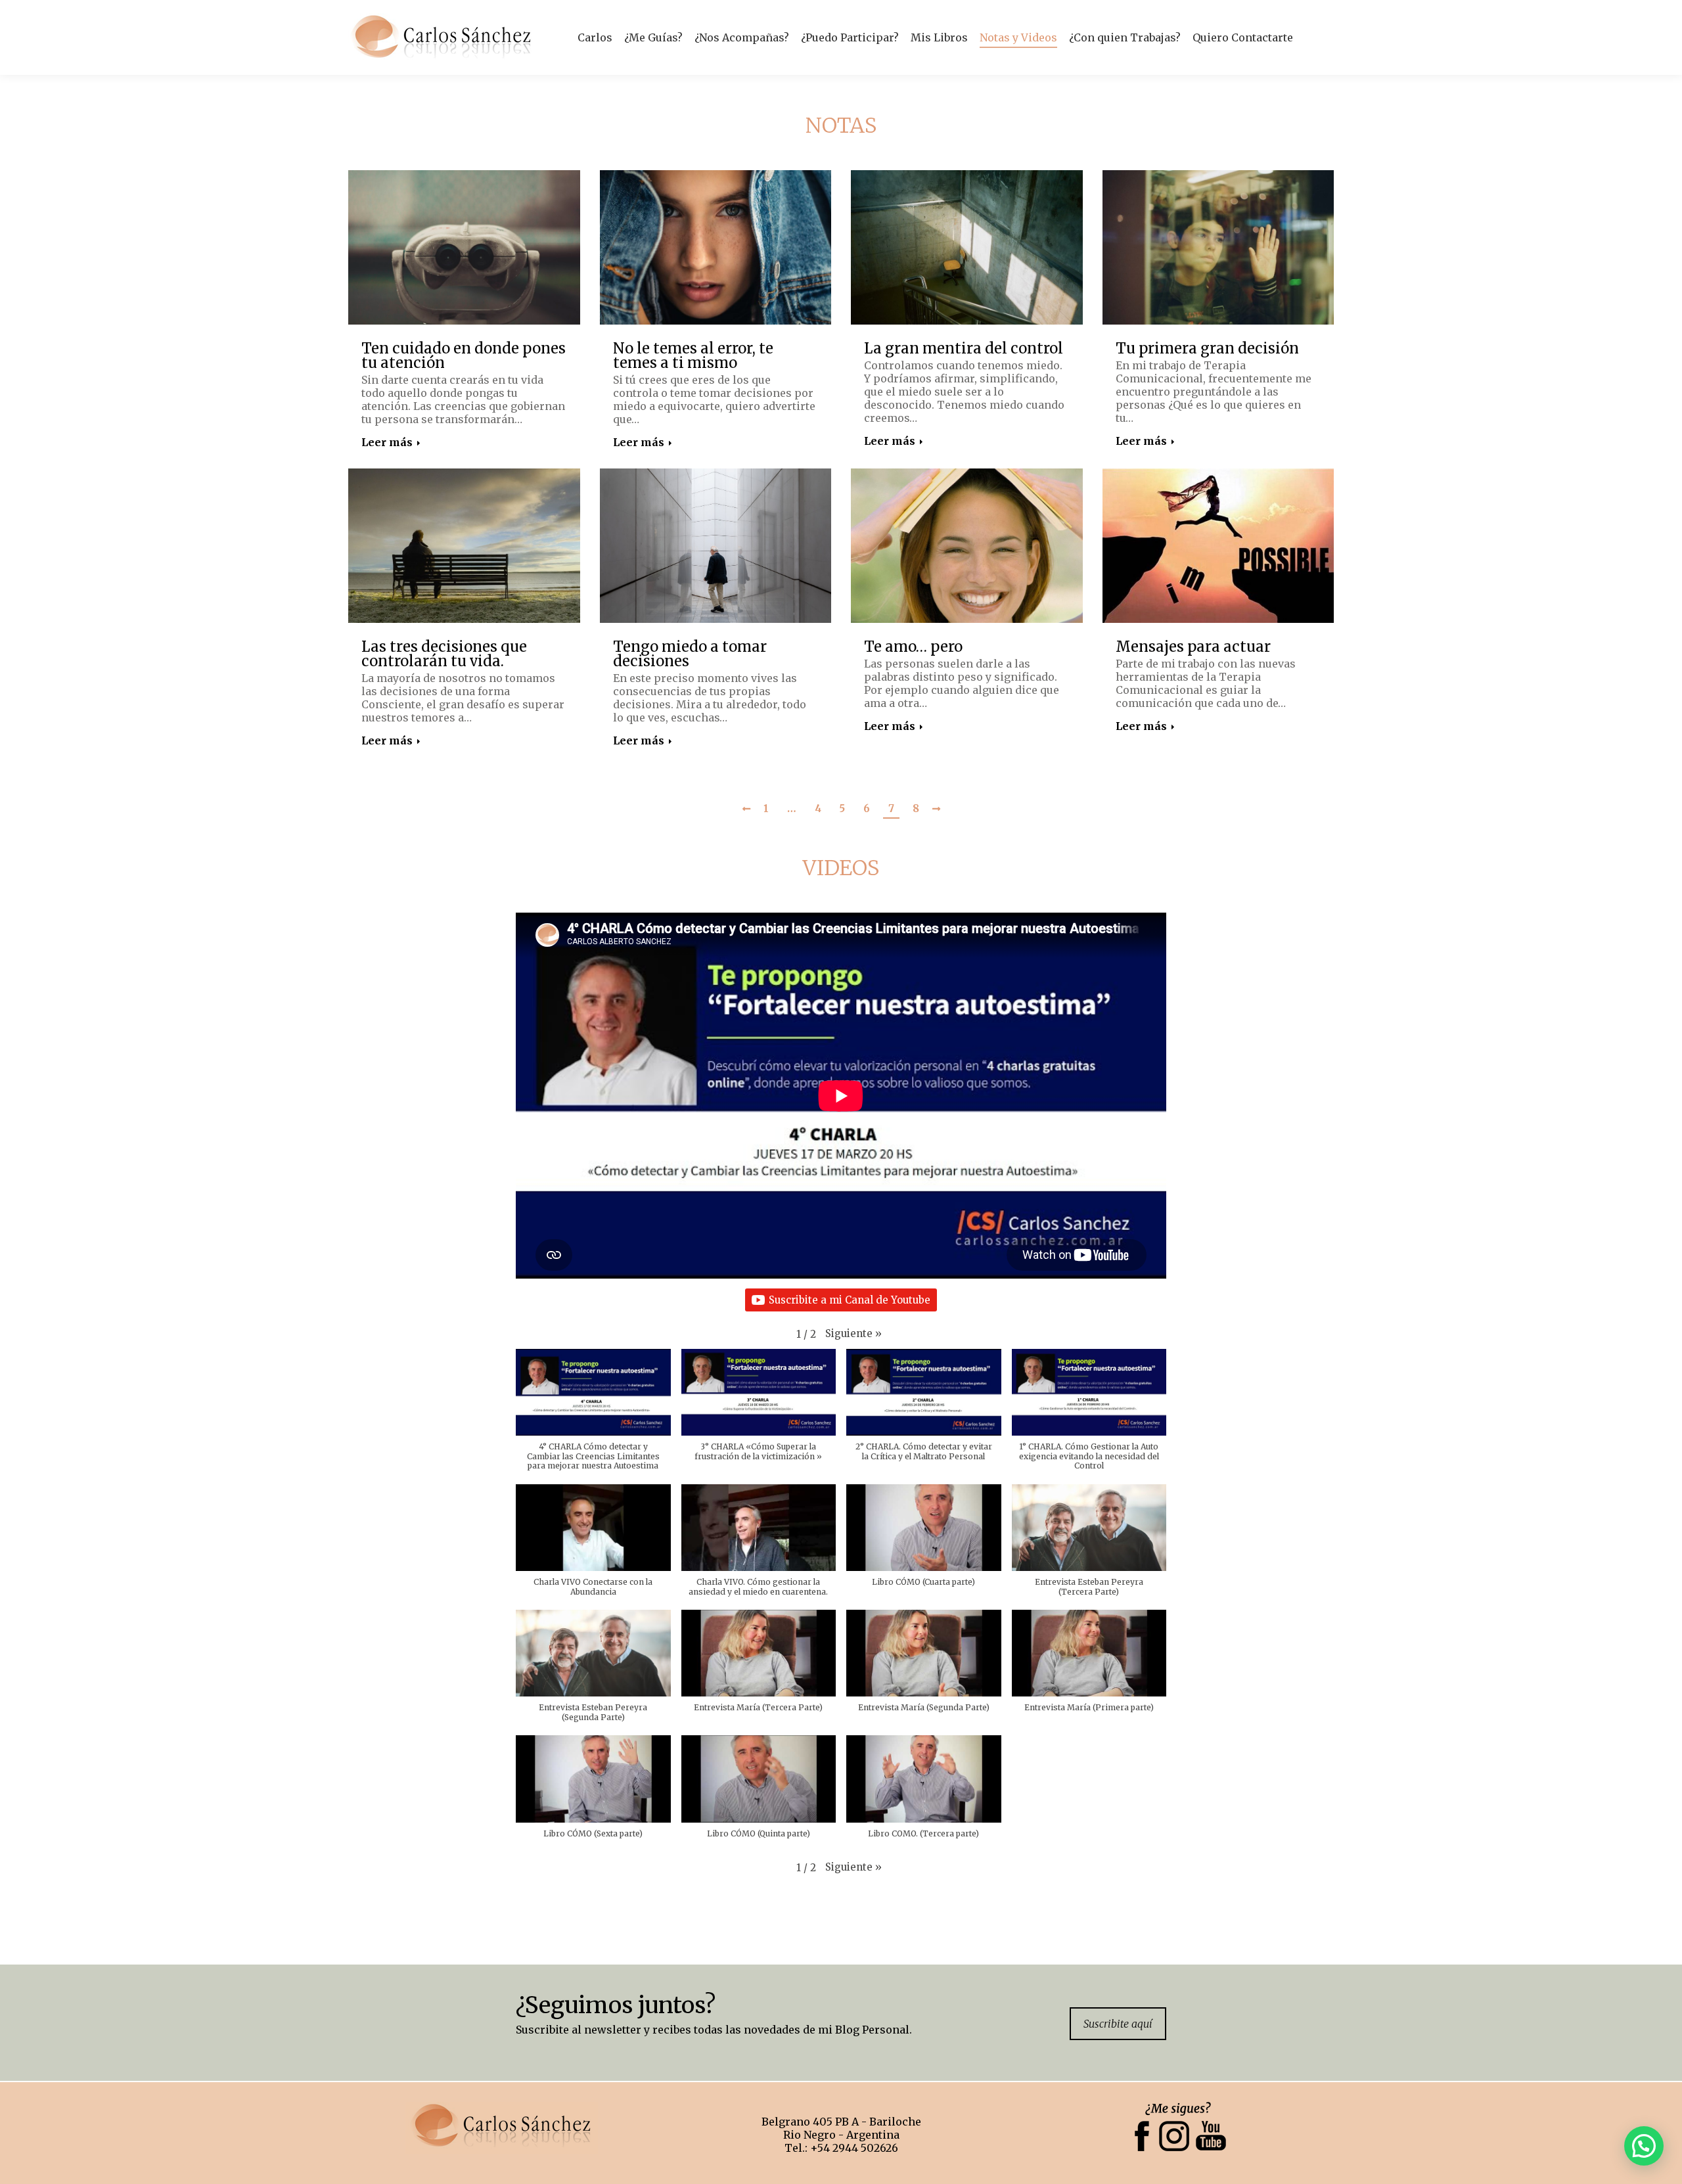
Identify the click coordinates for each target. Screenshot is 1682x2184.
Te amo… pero (913, 647)
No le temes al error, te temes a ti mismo (693, 355)
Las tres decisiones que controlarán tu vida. (444, 654)
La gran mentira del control (964, 348)
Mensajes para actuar (1193, 647)
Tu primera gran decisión (1207, 348)
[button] (853, 1333)
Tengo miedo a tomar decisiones (690, 654)
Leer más (387, 442)
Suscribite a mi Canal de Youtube (850, 1300)
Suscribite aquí (1118, 2024)
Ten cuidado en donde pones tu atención (464, 355)
